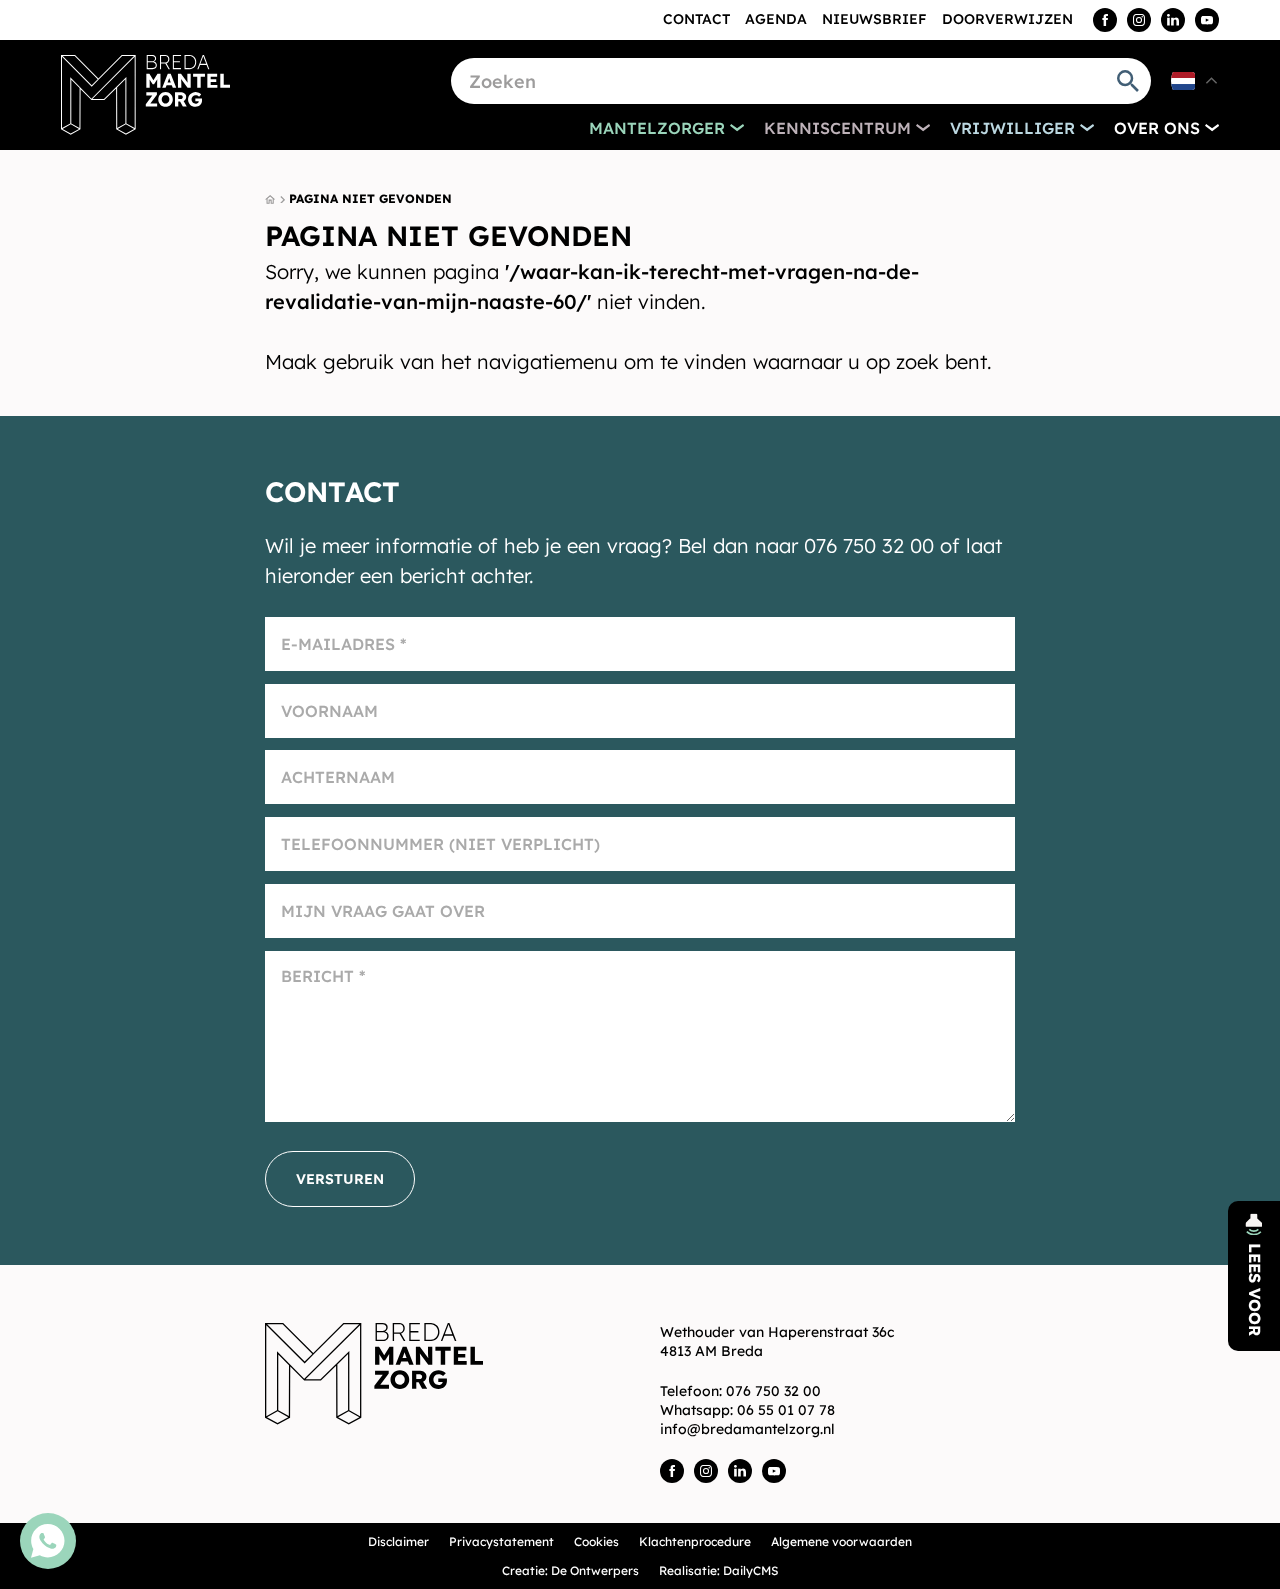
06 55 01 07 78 (786, 1410)
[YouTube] (1207, 20)
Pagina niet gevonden (370, 198)
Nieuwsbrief (874, 19)
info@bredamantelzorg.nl (747, 1429)
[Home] (146, 95)
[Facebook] (1105, 20)
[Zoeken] (1128, 81)
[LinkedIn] (1173, 20)
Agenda (776, 19)
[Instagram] (1139, 20)
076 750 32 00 (773, 1391)
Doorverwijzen (1007, 19)
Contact (696, 19)
